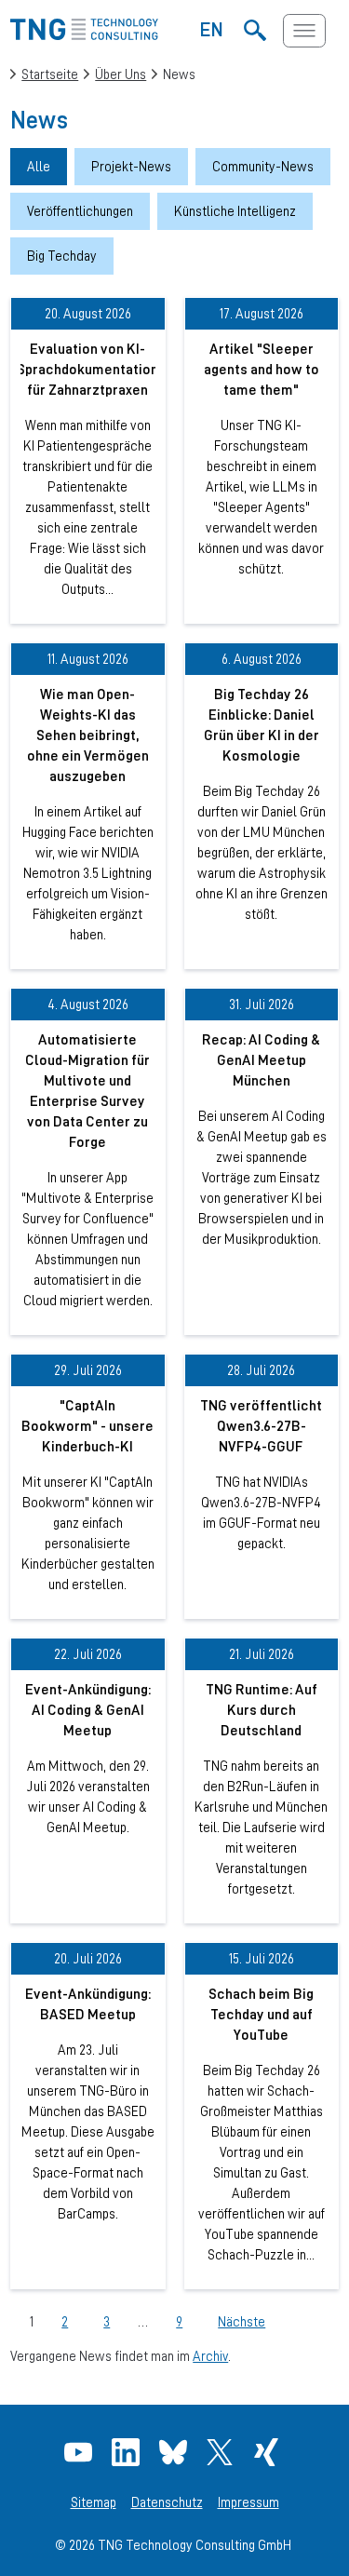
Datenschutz (167, 2502)
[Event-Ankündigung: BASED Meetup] (87, 2116)
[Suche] (255, 31)
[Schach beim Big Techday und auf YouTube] (262, 2116)
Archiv (210, 2356)
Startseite (50, 74)
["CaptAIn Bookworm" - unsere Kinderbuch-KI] (87, 1486)
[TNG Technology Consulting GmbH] (84, 35)
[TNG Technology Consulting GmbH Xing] (268, 2452)
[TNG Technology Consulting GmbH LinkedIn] (128, 2452)
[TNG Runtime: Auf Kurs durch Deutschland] (262, 1780)
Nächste (242, 2321)
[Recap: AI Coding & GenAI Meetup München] (262, 1161)
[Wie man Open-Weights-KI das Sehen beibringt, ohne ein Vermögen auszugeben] (87, 806)
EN (212, 29)
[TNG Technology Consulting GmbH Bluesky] (175, 2452)
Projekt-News (131, 166)
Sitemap (94, 2502)
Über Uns (121, 74)
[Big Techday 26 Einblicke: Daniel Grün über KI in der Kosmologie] (262, 806)
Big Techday (62, 256)
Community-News (263, 166)
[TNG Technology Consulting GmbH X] (222, 2452)
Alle (39, 166)
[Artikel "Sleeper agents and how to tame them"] (262, 460)
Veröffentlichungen (80, 211)
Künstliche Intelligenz (235, 211)
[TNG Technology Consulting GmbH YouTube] (81, 2452)
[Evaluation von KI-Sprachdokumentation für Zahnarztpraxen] (87, 460)
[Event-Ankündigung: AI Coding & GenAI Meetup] (87, 1780)
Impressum (248, 2502)
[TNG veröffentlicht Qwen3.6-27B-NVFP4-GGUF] (262, 1486)
